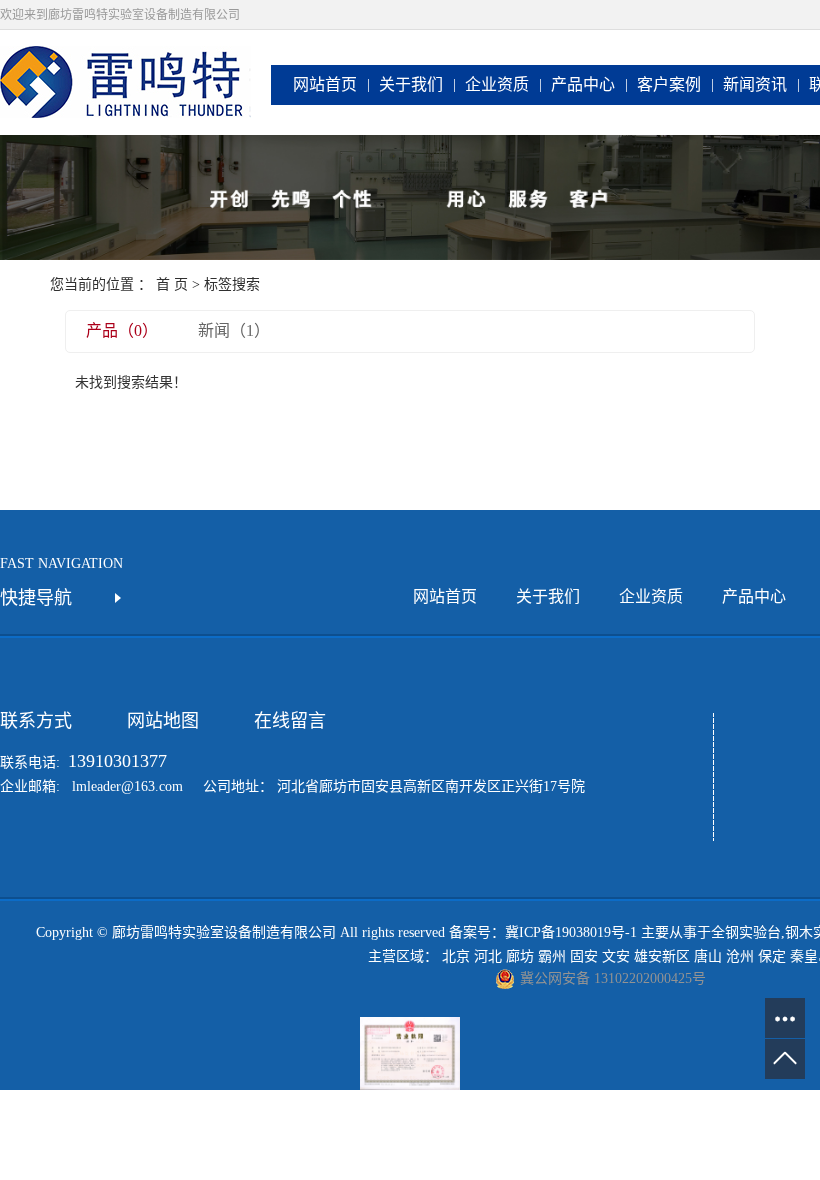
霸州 (552, 956)
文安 (616, 956)
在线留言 (290, 721)
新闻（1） (234, 330)
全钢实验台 (746, 932)
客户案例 (669, 84)
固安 (584, 956)
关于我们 (411, 84)
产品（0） (122, 330)
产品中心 (583, 84)
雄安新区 (662, 956)
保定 (772, 956)
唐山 (708, 956)
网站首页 (325, 84)
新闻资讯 (755, 84)
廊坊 (520, 956)
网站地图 (163, 721)
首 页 (172, 284)
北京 (456, 956)
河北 (488, 956)
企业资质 (497, 84)
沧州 (740, 956)
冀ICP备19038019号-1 (571, 932)
